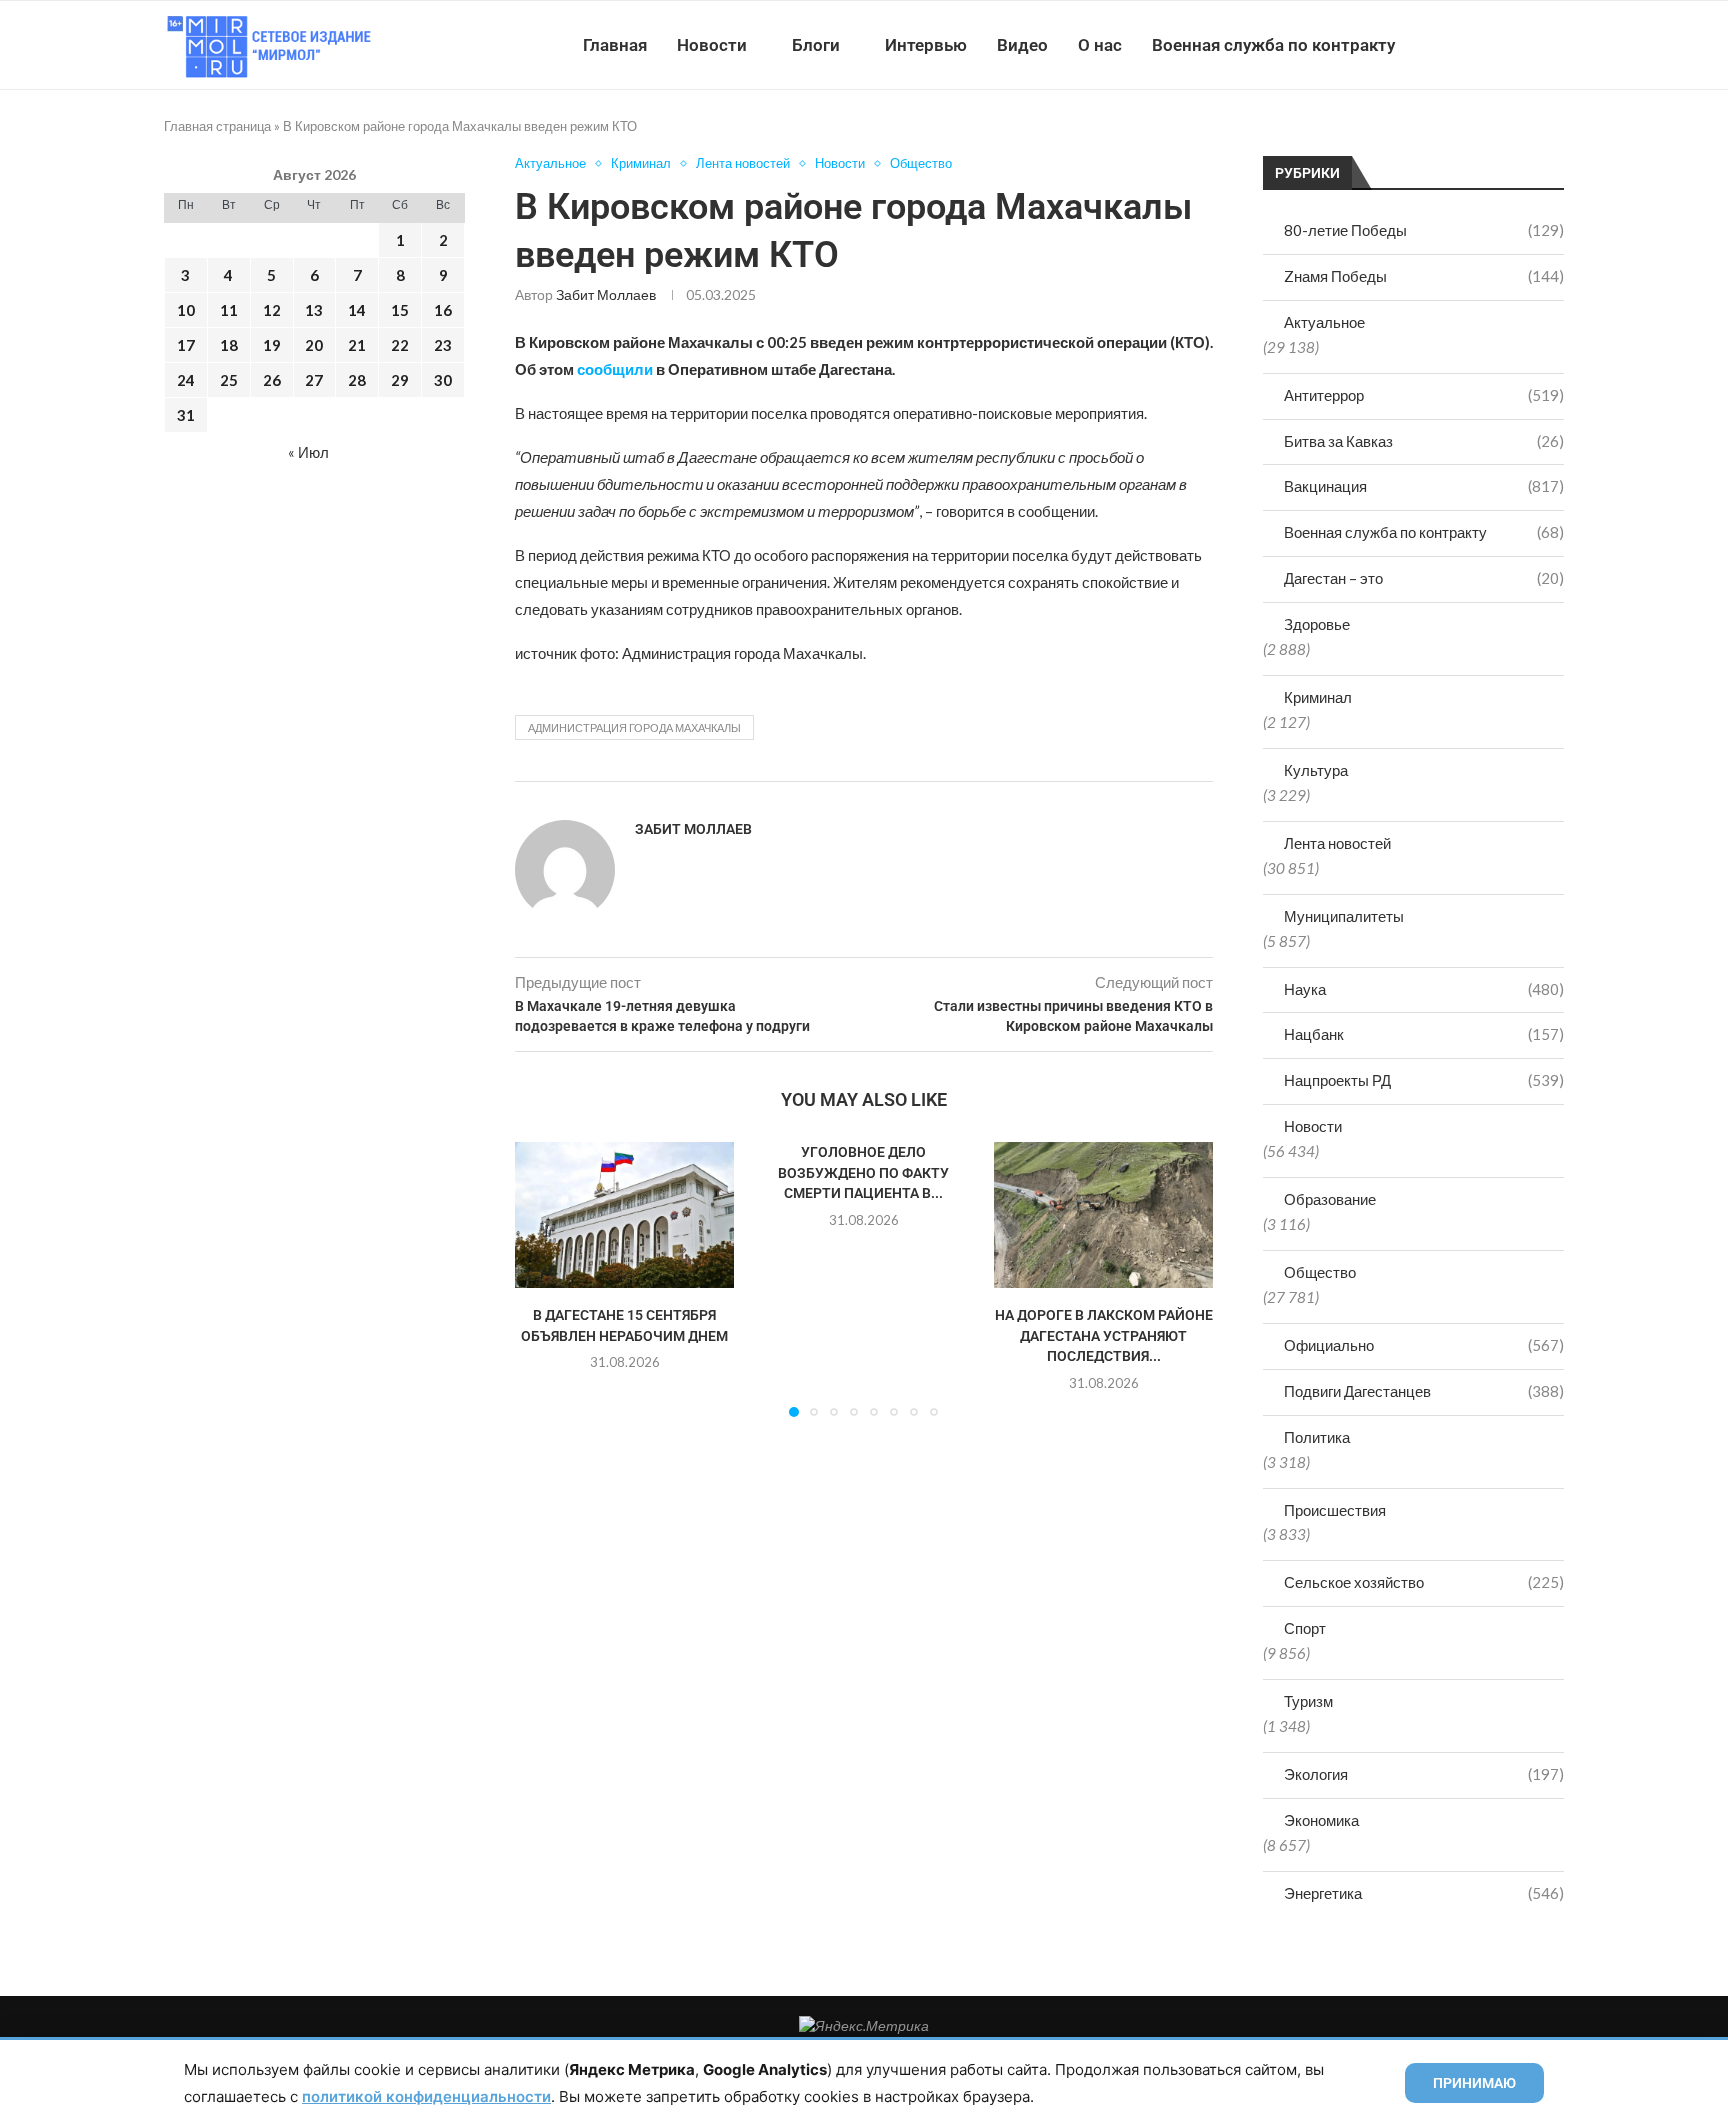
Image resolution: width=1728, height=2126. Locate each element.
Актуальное (1324, 322)
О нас (1100, 45)
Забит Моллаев (606, 294)
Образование (1330, 1199)
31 (186, 415)
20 (314, 345)
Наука (1424, 989)
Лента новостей (1337, 843)
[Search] (1554, 45)
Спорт (1305, 1628)
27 (314, 380)
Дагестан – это (1424, 578)
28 (357, 380)
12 (272, 310)
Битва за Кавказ (1424, 441)
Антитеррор (1424, 395)
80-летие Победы (1424, 230)
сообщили (615, 369)
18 (229, 345)
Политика (1317, 1437)
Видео (1022, 45)
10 (186, 310)
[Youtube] (1460, 45)
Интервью (926, 45)
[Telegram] (1502, 45)
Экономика (1321, 1820)
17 (186, 345)
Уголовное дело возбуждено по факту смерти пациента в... (863, 1172)
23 (443, 345)
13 (314, 310)
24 (186, 380)
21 (357, 345)
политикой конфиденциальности (426, 2096)
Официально (1424, 1345)
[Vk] (1481, 45)
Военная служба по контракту (1273, 45)
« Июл (308, 452)
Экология (1424, 1774)
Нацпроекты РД (1424, 1080)
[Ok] (1523, 45)
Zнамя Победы (1424, 276)
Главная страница (217, 126)
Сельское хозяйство (1424, 1582)
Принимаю (1474, 2083)
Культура (1316, 770)
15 (400, 310)
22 (400, 345)
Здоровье (1317, 624)
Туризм (1308, 1701)
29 (400, 380)
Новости (712, 45)
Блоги (816, 45)
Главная (615, 45)
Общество (1320, 1272)
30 (443, 380)
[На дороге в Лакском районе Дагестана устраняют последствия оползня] (1103, 1215)
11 (229, 310)
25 (229, 380)
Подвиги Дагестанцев (1424, 1391)
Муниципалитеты (1344, 916)
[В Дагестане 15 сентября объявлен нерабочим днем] (624, 1215)
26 (272, 380)
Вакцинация (1424, 486)
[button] (542, 1279)
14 (357, 310)
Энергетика (1424, 1893)
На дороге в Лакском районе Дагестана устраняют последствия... (1103, 1336)
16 (443, 310)
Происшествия (1335, 1510)
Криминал (1318, 697)
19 (272, 345)
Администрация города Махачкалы (634, 727)
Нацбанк (1424, 1034)
